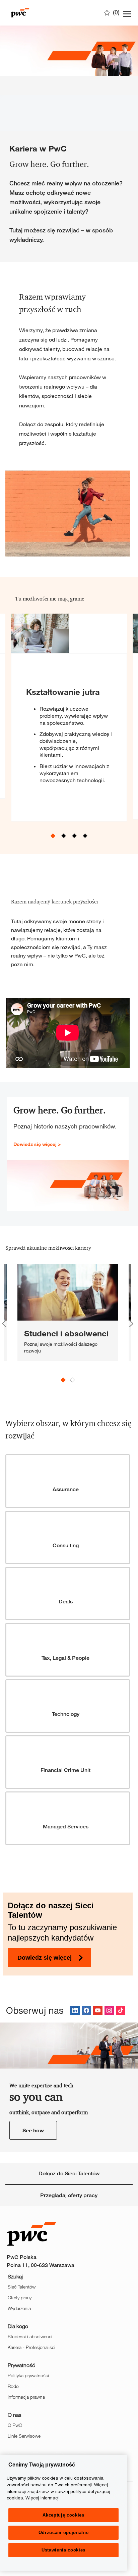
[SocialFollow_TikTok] (121, 2010)
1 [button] (53, 836)
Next (131, 1324)
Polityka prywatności (28, 2375)
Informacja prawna (26, 2397)
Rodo (13, 2386)
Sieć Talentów (22, 2287)
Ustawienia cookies (63, 2550)
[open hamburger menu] (127, 13)
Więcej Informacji (43, 2498)
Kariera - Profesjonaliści (31, 2347)
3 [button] (75, 836)
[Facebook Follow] (86, 2010)
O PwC (15, 2425)
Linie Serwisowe (24, 2436)
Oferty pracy (20, 2297)
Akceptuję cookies (63, 2515)
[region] (63, 2513)
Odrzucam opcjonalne (63, 2533)
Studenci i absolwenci (30, 2336)
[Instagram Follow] (109, 2010)
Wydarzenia (19, 2308)
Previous (4, 1324)
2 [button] (64, 836)
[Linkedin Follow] (75, 2010)
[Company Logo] (40, 13)
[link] (68, 1313)
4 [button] (85, 836)
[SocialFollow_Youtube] (98, 2010)
